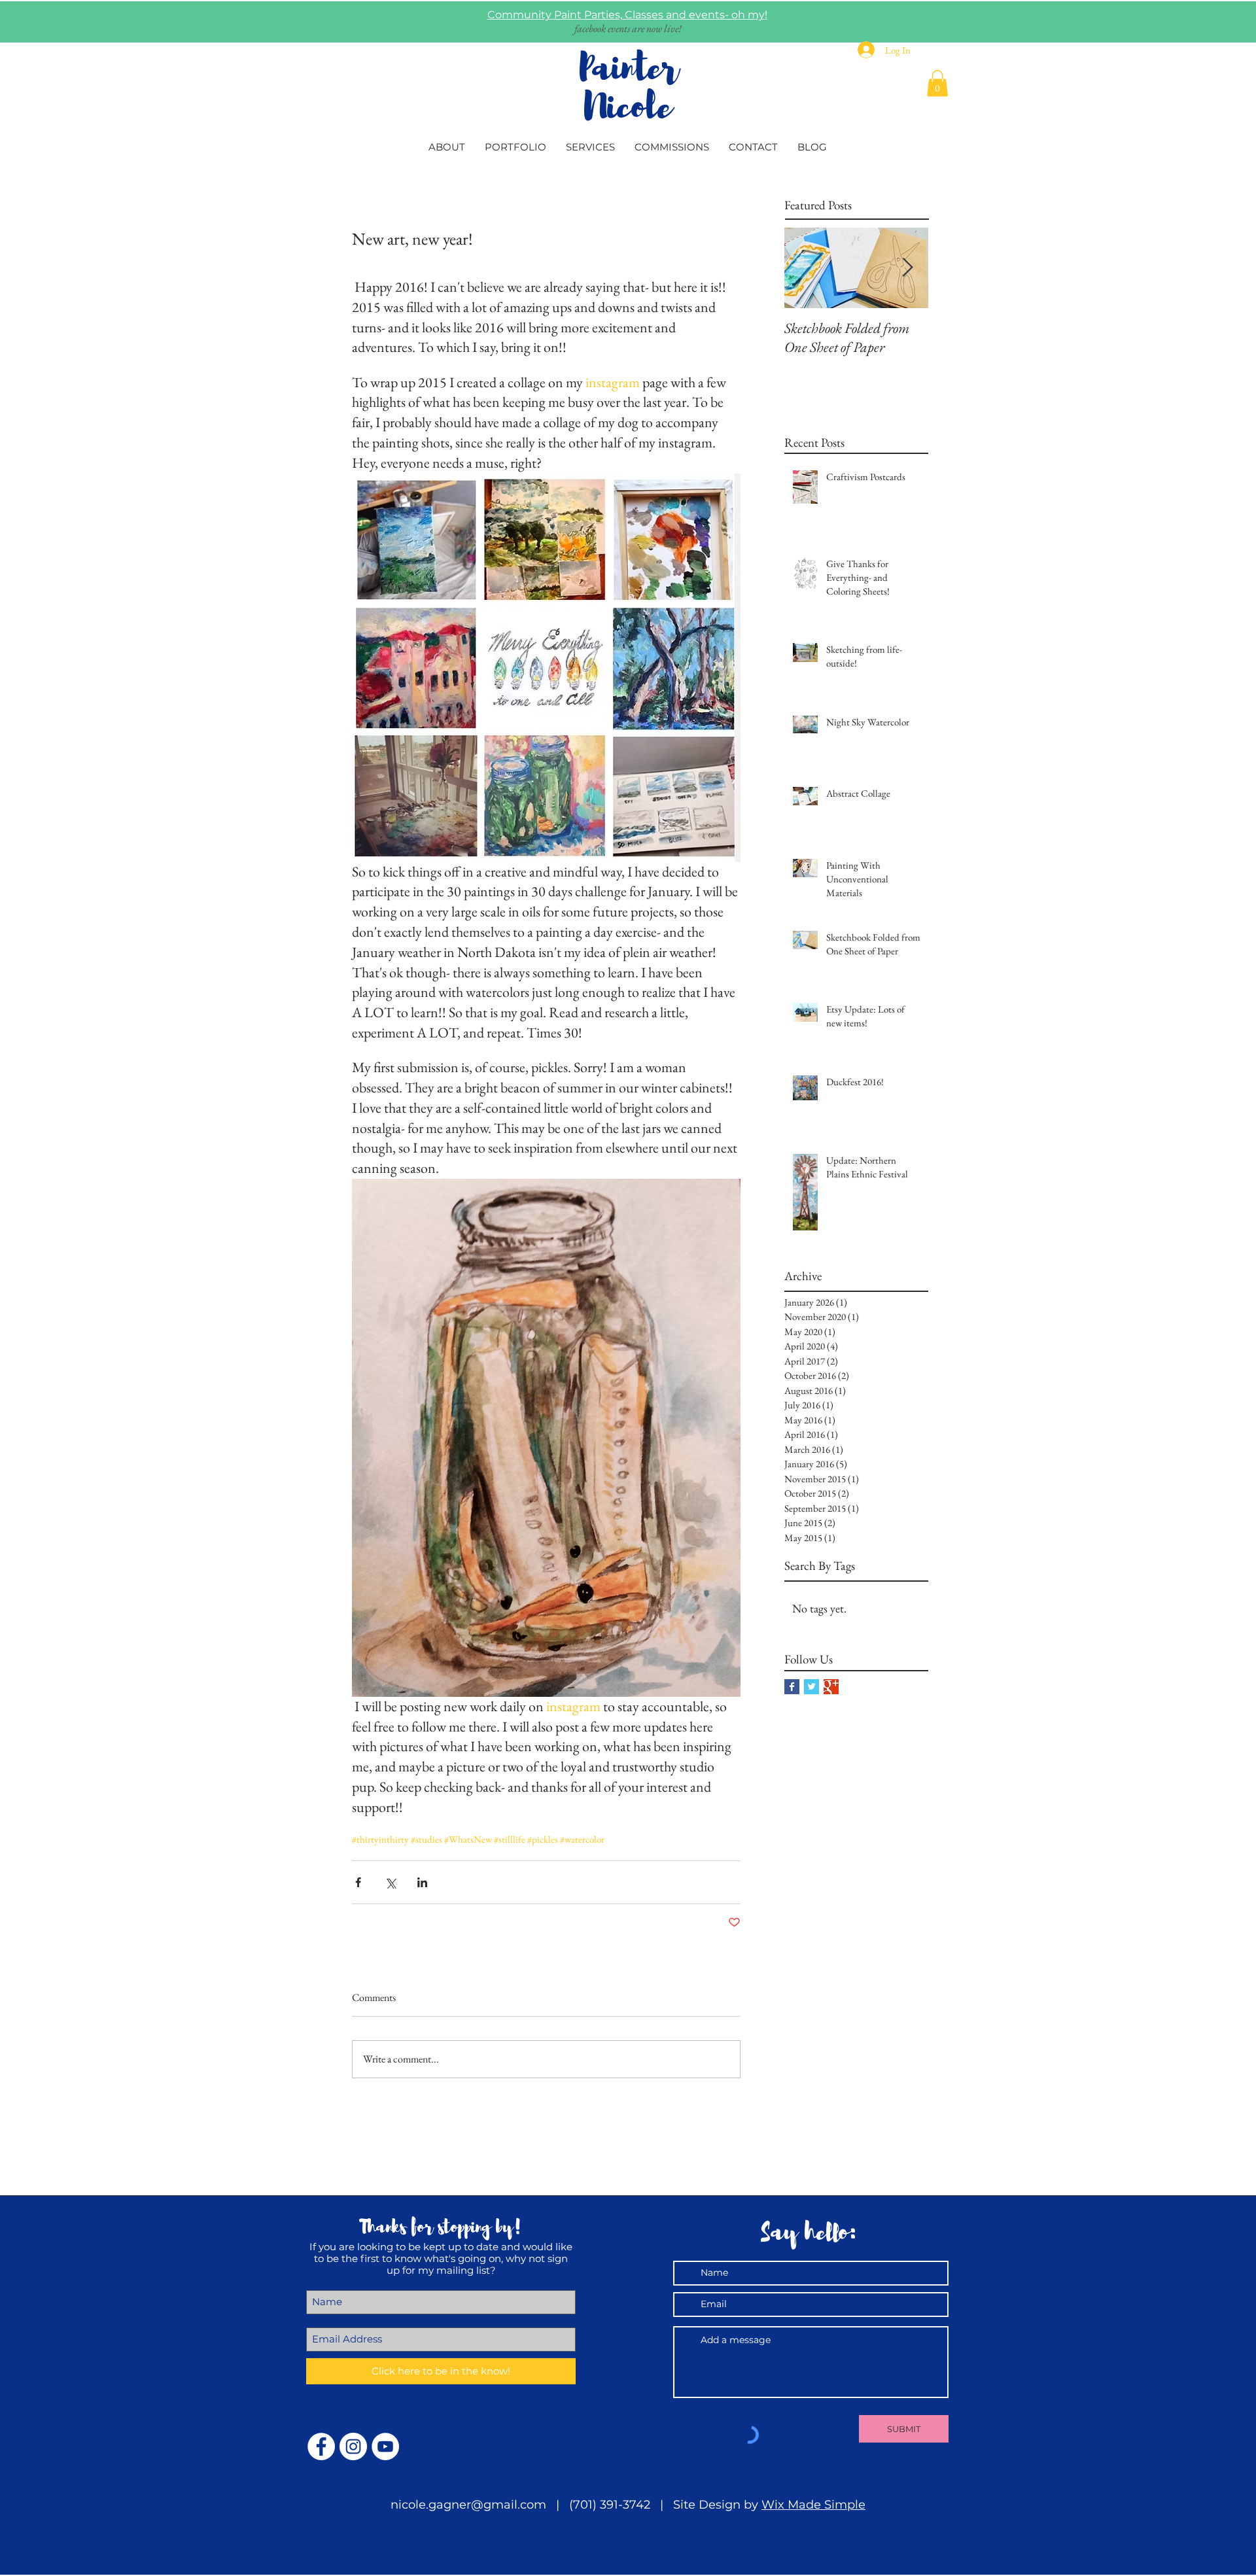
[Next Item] (907, 268)
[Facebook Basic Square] (792, 1687)
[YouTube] (385, 2446)
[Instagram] (353, 2446)
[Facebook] (321, 2446)
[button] (937, 83)
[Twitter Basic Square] (811, 1687)
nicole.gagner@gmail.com (472, 2505)
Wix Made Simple (813, 2505)
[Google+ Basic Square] (831, 1687)
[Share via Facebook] (358, 1882)
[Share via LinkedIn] (422, 1882)
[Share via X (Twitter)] (390, 1882)
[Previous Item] (805, 268)
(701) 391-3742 (610, 2505)
